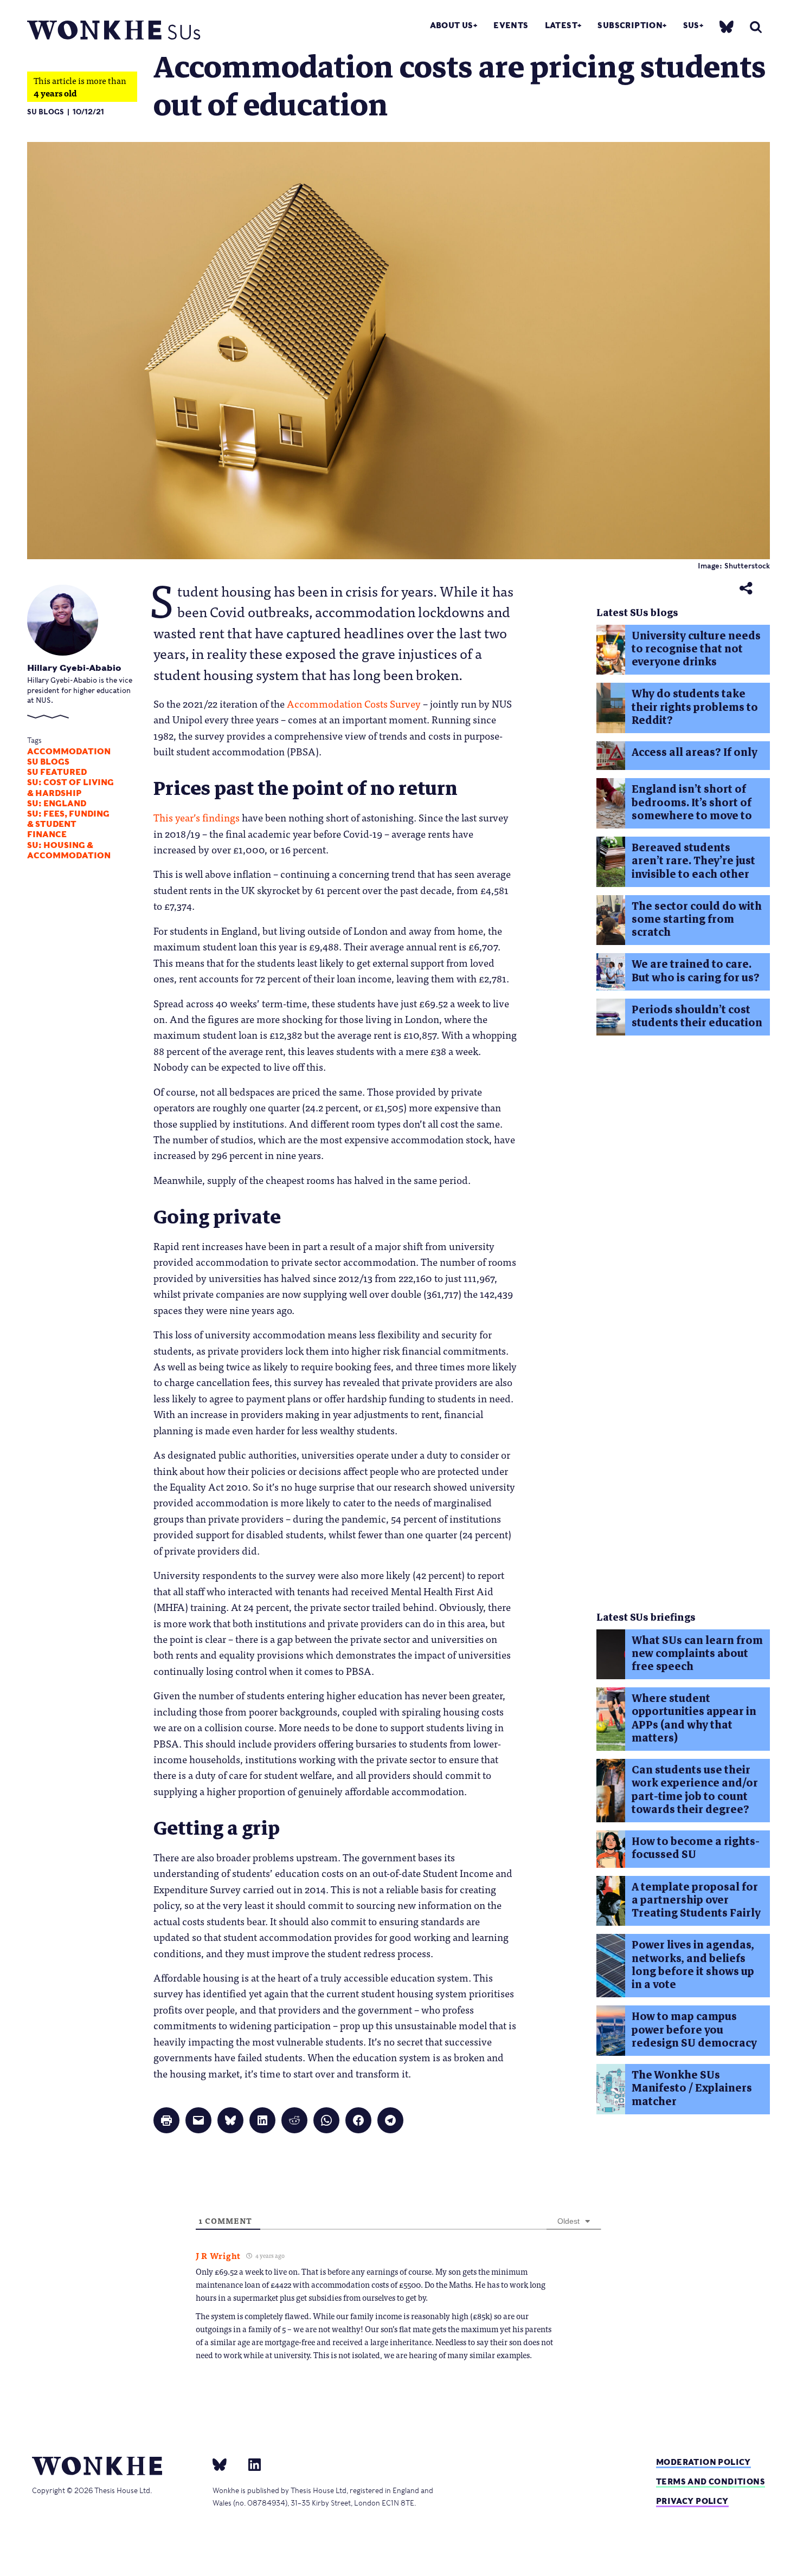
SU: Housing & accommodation (69, 850)
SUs (691, 25)
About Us (452, 25)
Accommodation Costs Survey (354, 703)
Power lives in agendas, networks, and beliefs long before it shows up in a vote (693, 1965)
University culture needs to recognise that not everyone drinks (696, 649)
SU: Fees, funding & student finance (68, 824)
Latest (561, 25)
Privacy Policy (692, 2501)
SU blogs (48, 762)
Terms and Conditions (711, 2481)
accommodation (69, 752)
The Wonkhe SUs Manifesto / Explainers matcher (692, 2088)
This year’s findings (197, 817)
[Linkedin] (250, 2464)
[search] (756, 27)
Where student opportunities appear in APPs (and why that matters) (694, 1718)
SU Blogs (46, 112)
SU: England (57, 804)
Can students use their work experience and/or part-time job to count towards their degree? (695, 1790)
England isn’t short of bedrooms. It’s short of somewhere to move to (692, 802)
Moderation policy (703, 2462)
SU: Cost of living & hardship (70, 788)
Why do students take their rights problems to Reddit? (695, 707)
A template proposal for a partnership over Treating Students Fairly (696, 1900)
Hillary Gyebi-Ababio (74, 668)
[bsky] (727, 26)
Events (511, 25)
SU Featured (57, 772)
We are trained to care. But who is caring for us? (696, 971)
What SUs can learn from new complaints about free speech (697, 1654)
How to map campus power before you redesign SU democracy (694, 2030)
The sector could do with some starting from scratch (697, 920)
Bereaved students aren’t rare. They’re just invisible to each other (693, 861)
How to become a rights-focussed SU (696, 1848)
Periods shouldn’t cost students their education (697, 1016)
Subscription (630, 25)
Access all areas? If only (695, 752)
